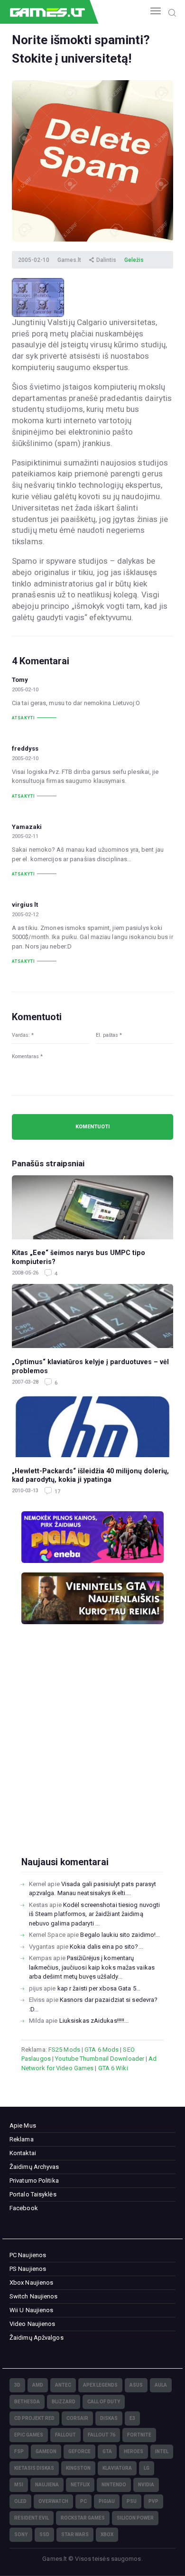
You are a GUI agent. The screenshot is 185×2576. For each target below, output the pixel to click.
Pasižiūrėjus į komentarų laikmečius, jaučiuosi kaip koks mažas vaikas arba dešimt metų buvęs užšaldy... (92, 1967)
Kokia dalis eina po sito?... (106, 1947)
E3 (132, 2418)
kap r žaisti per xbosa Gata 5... (99, 1988)
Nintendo (114, 2485)
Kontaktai (23, 2153)
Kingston (78, 2468)
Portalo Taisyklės (33, 2194)
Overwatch (53, 2501)
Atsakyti (23, 718)
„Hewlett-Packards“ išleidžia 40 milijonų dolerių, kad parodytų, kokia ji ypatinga (90, 1475)
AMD (38, 2385)
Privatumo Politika (34, 2181)
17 (57, 1492)
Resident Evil (32, 2518)
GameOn (46, 2451)
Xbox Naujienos (31, 2283)
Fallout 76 (102, 2435)
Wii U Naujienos (32, 2310)
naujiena (47, 2485)
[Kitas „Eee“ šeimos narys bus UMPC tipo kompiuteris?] (92, 1207)
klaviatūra (117, 2468)
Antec (63, 2385)
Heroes (134, 2451)
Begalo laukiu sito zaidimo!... (120, 1935)
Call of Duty (104, 2402)
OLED (20, 2501)
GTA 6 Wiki (113, 2068)
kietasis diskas (34, 2468)
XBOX (107, 2534)
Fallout (65, 2435)
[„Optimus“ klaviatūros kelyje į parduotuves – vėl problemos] (92, 1316)
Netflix (80, 2485)
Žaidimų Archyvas (34, 2167)
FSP (19, 2451)
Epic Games (29, 2435)
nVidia (146, 2485)
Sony (21, 2534)
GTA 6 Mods (102, 2050)
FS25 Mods (64, 2050)
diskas (109, 2418)
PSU (132, 2501)
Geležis (134, 260)
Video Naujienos (32, 2324)
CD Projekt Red (34, 2418)
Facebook (24, 2208)
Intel (162, 2451)
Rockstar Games (83, 2518)
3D (17, 2385)
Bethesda (27, 2402)
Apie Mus (23, 2125)
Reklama (22, 2139)
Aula (161, 2385)
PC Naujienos (28, 2255)
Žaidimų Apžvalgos (37, 2338)
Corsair (77, 2418)
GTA (107, 2451)
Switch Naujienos (34, 2296)
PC (83, 2501)
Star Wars (75, 2534)
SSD (44, 2534)
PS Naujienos (28, 2269)
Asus (136, 2385)
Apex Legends (100, 2385)
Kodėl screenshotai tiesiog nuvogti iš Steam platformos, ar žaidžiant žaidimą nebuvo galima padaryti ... (95, 1914)
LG (147, 2468)
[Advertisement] (92, 1756)
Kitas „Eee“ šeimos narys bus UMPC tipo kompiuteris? (79, 1257)
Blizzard (64, 2402)
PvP (153, 2501)
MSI (19, 2485)
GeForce (79, 2451)
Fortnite (139, 2435)
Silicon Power (135, 2518)
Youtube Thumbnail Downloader (100, 2059)
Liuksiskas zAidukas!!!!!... (94, 2021)
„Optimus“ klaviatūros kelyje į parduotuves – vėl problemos (90, 1366)
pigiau (107, 2501)
